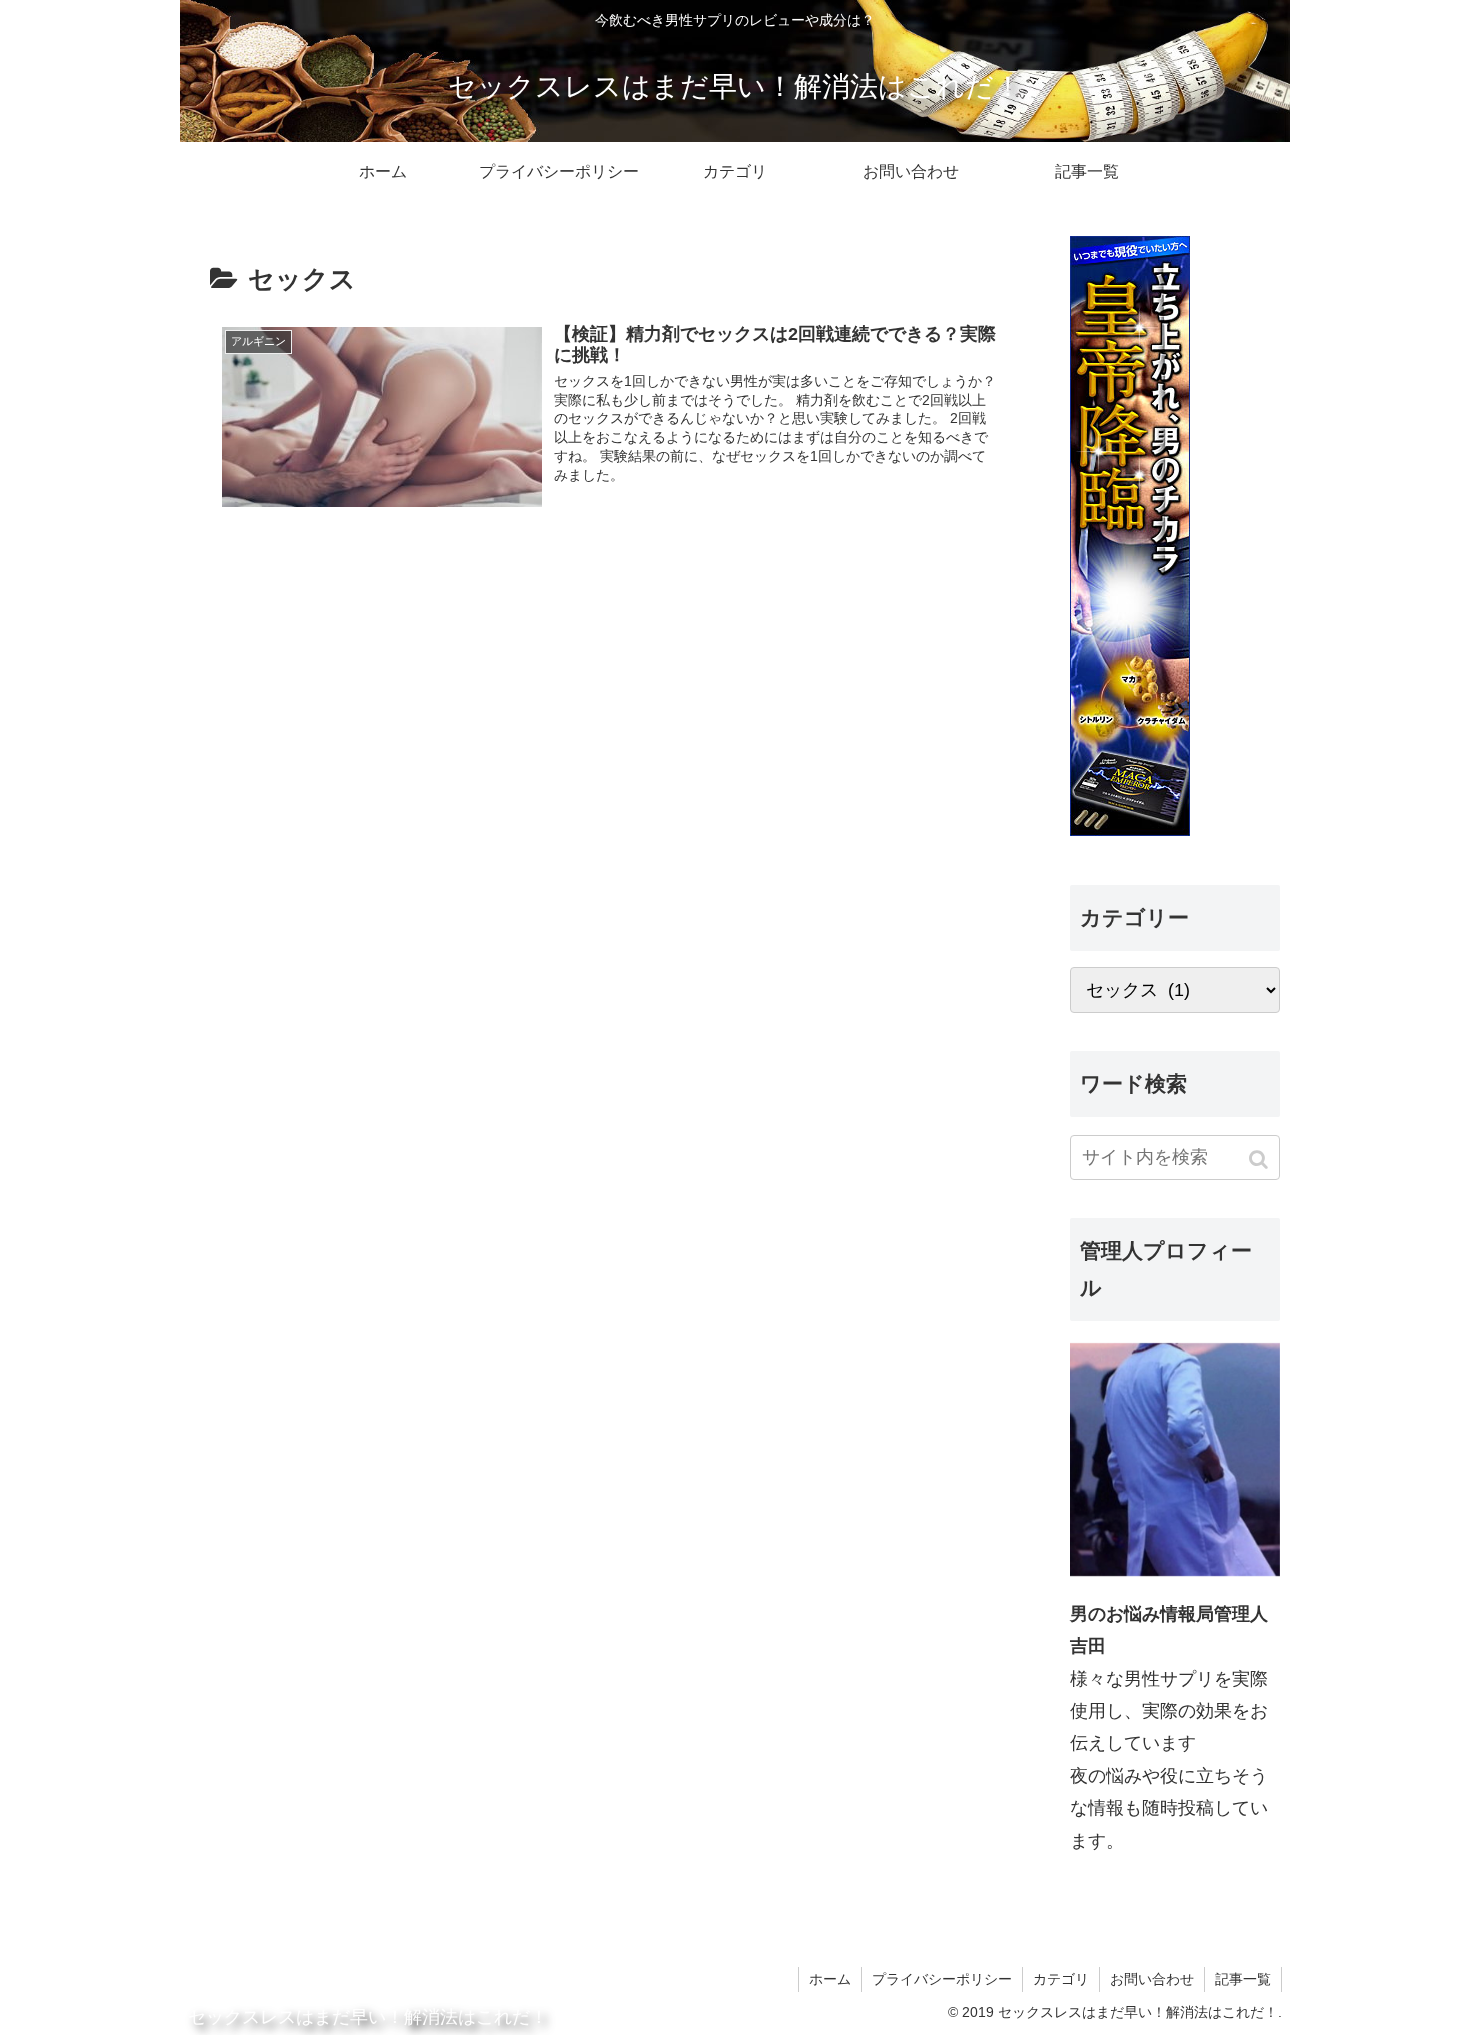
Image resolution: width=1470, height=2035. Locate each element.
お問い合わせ (1152, 1979)
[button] (1260, 1159)
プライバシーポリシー (942, 1979)
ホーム (830, 1979)
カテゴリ (1061, 1979)
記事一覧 (1243, 1979)
